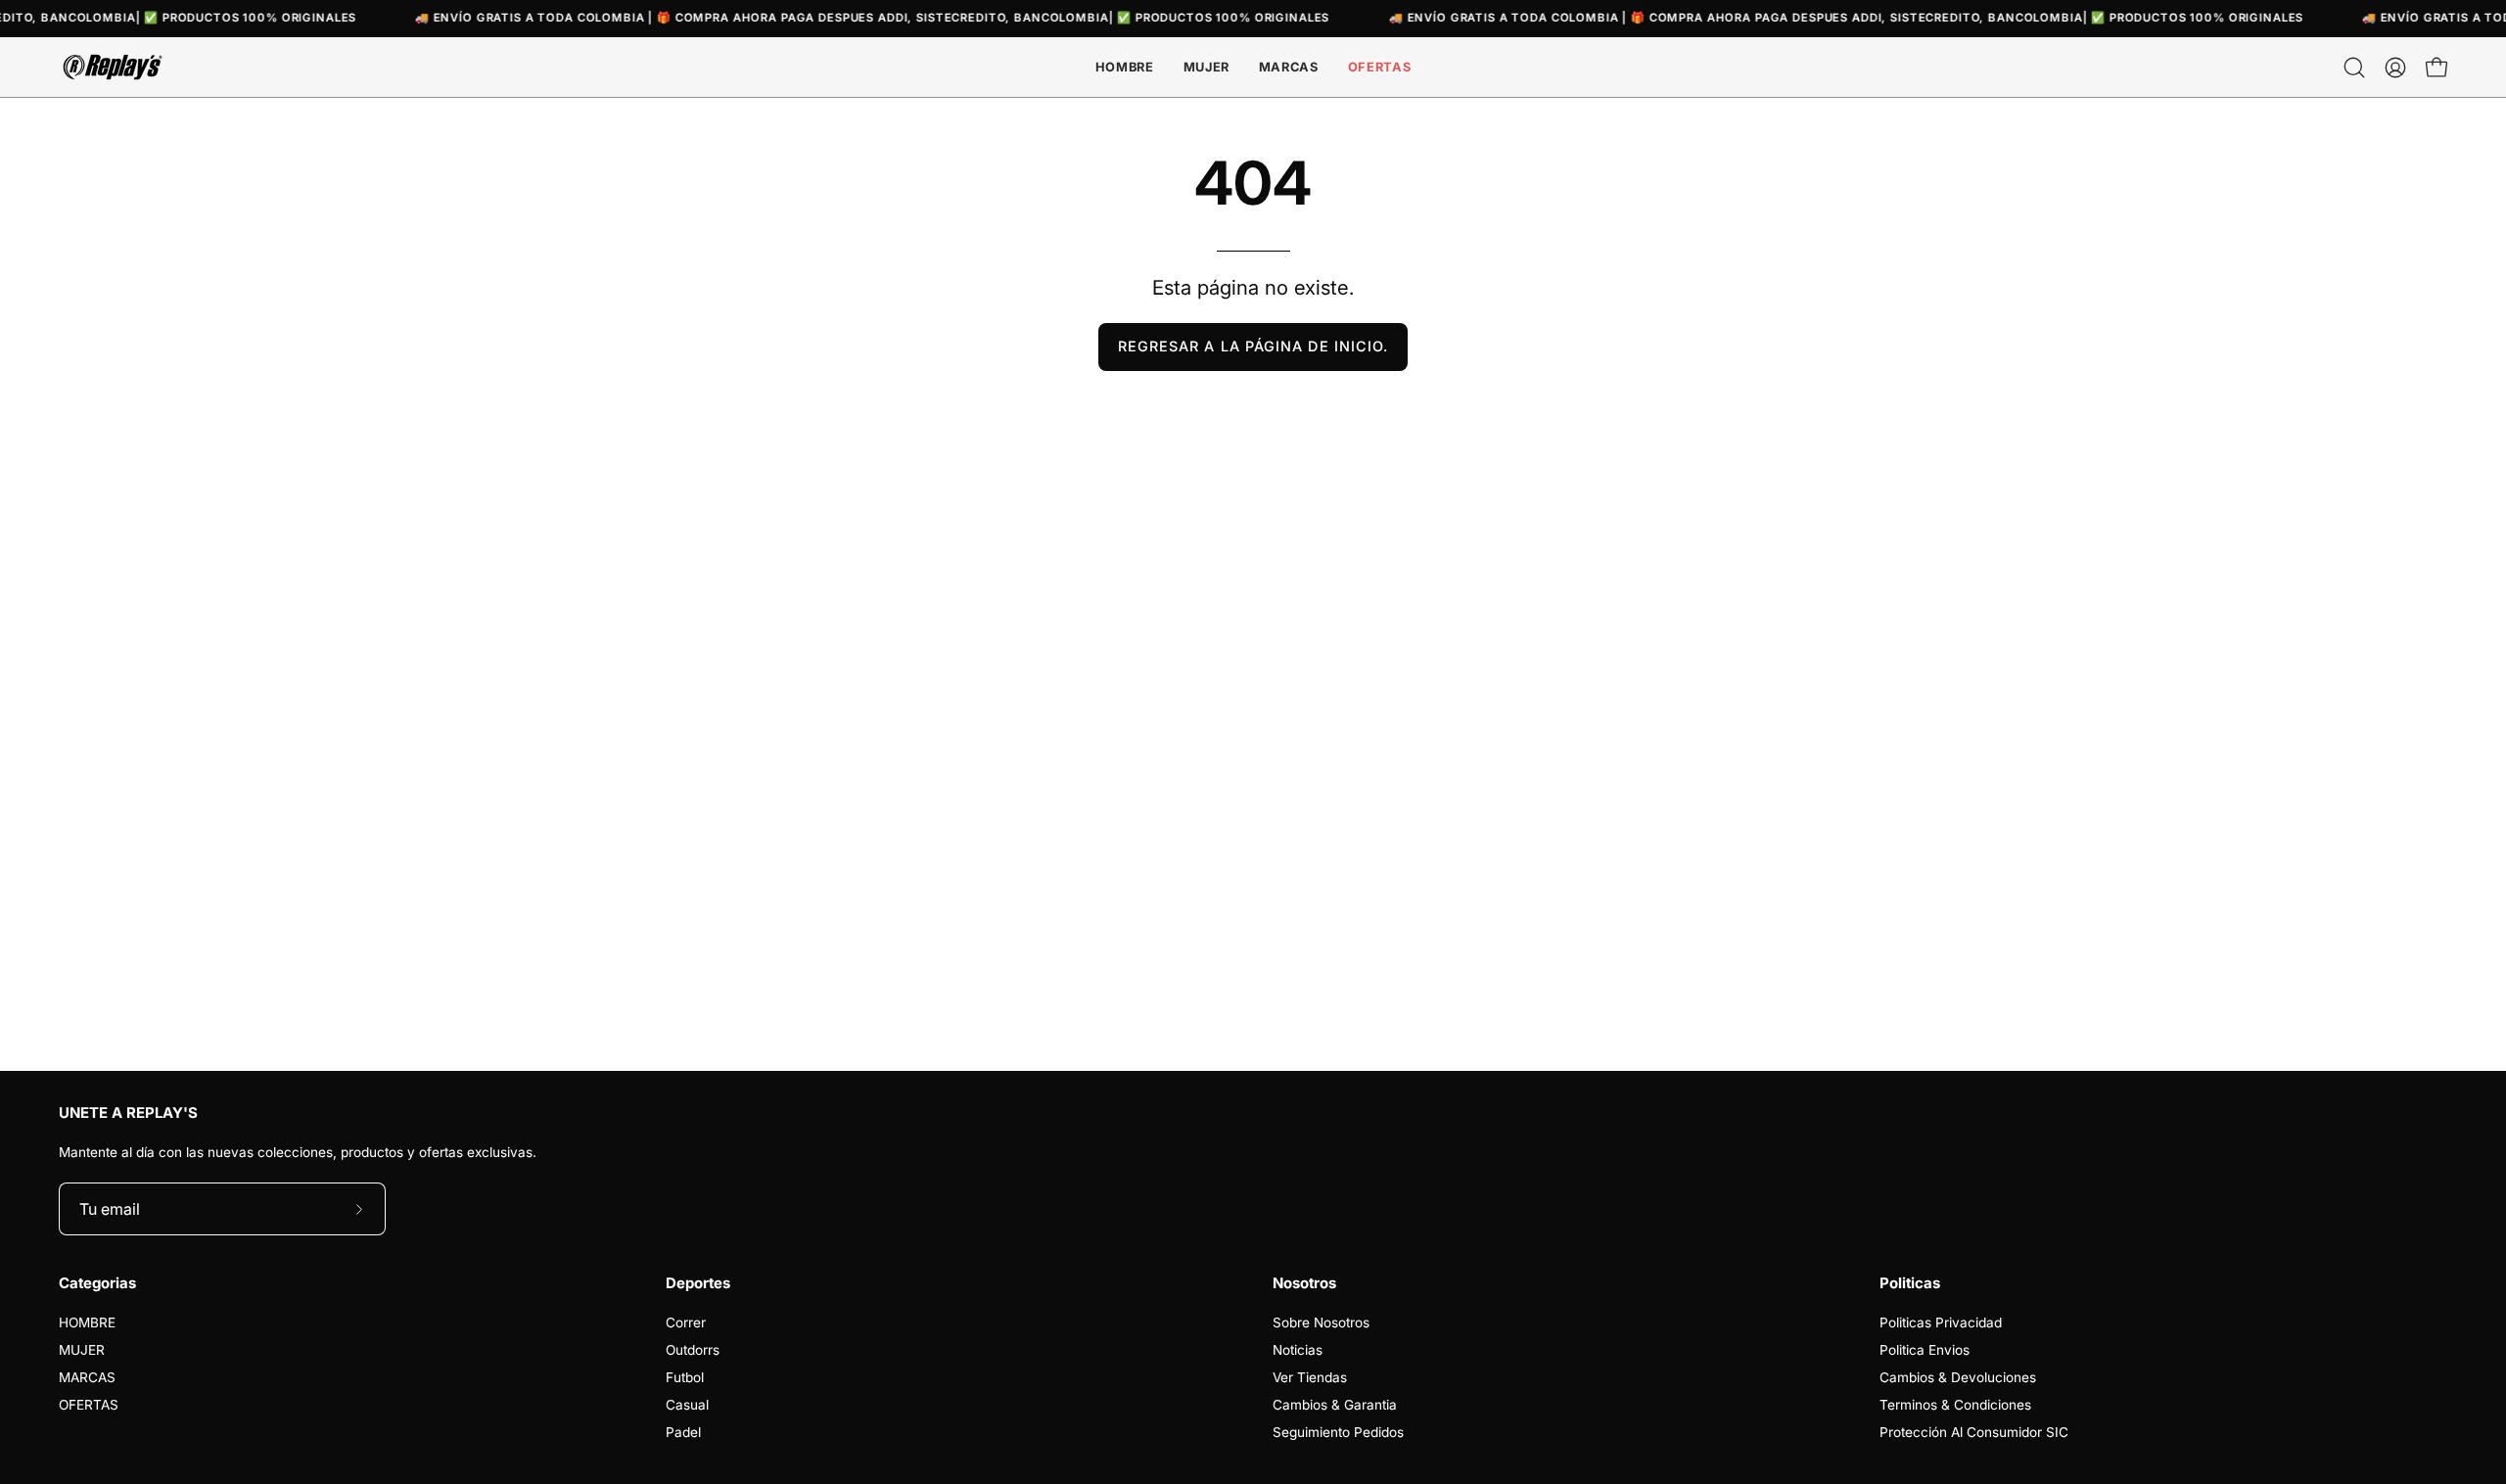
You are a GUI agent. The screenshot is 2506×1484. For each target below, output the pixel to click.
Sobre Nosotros (1321, 1322)
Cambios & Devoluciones (1958, 1377)
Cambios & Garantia (1335, 1405)
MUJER (82, 1350)
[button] (1289, 67)
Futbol (685, 1377)
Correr (686, 1322)
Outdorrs (693, 1350)
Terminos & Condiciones (1955, 1405)
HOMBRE (87, 1322)
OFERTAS (89, 1405)
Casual (687, 1405)
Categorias (97, 1283)
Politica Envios (1925, 1350)
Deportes (698, 1283)
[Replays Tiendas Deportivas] (113, 67)
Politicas (1910, 1283)
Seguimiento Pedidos (1338, 1432)
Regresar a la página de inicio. (1253, 346)
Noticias (1298, 1350)
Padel (683, 1432)
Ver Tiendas (1310, 1377)
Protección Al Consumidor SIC (1974, 1432)
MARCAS (87, 1377)
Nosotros (1304, 1283)
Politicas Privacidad (1941, 1322)
